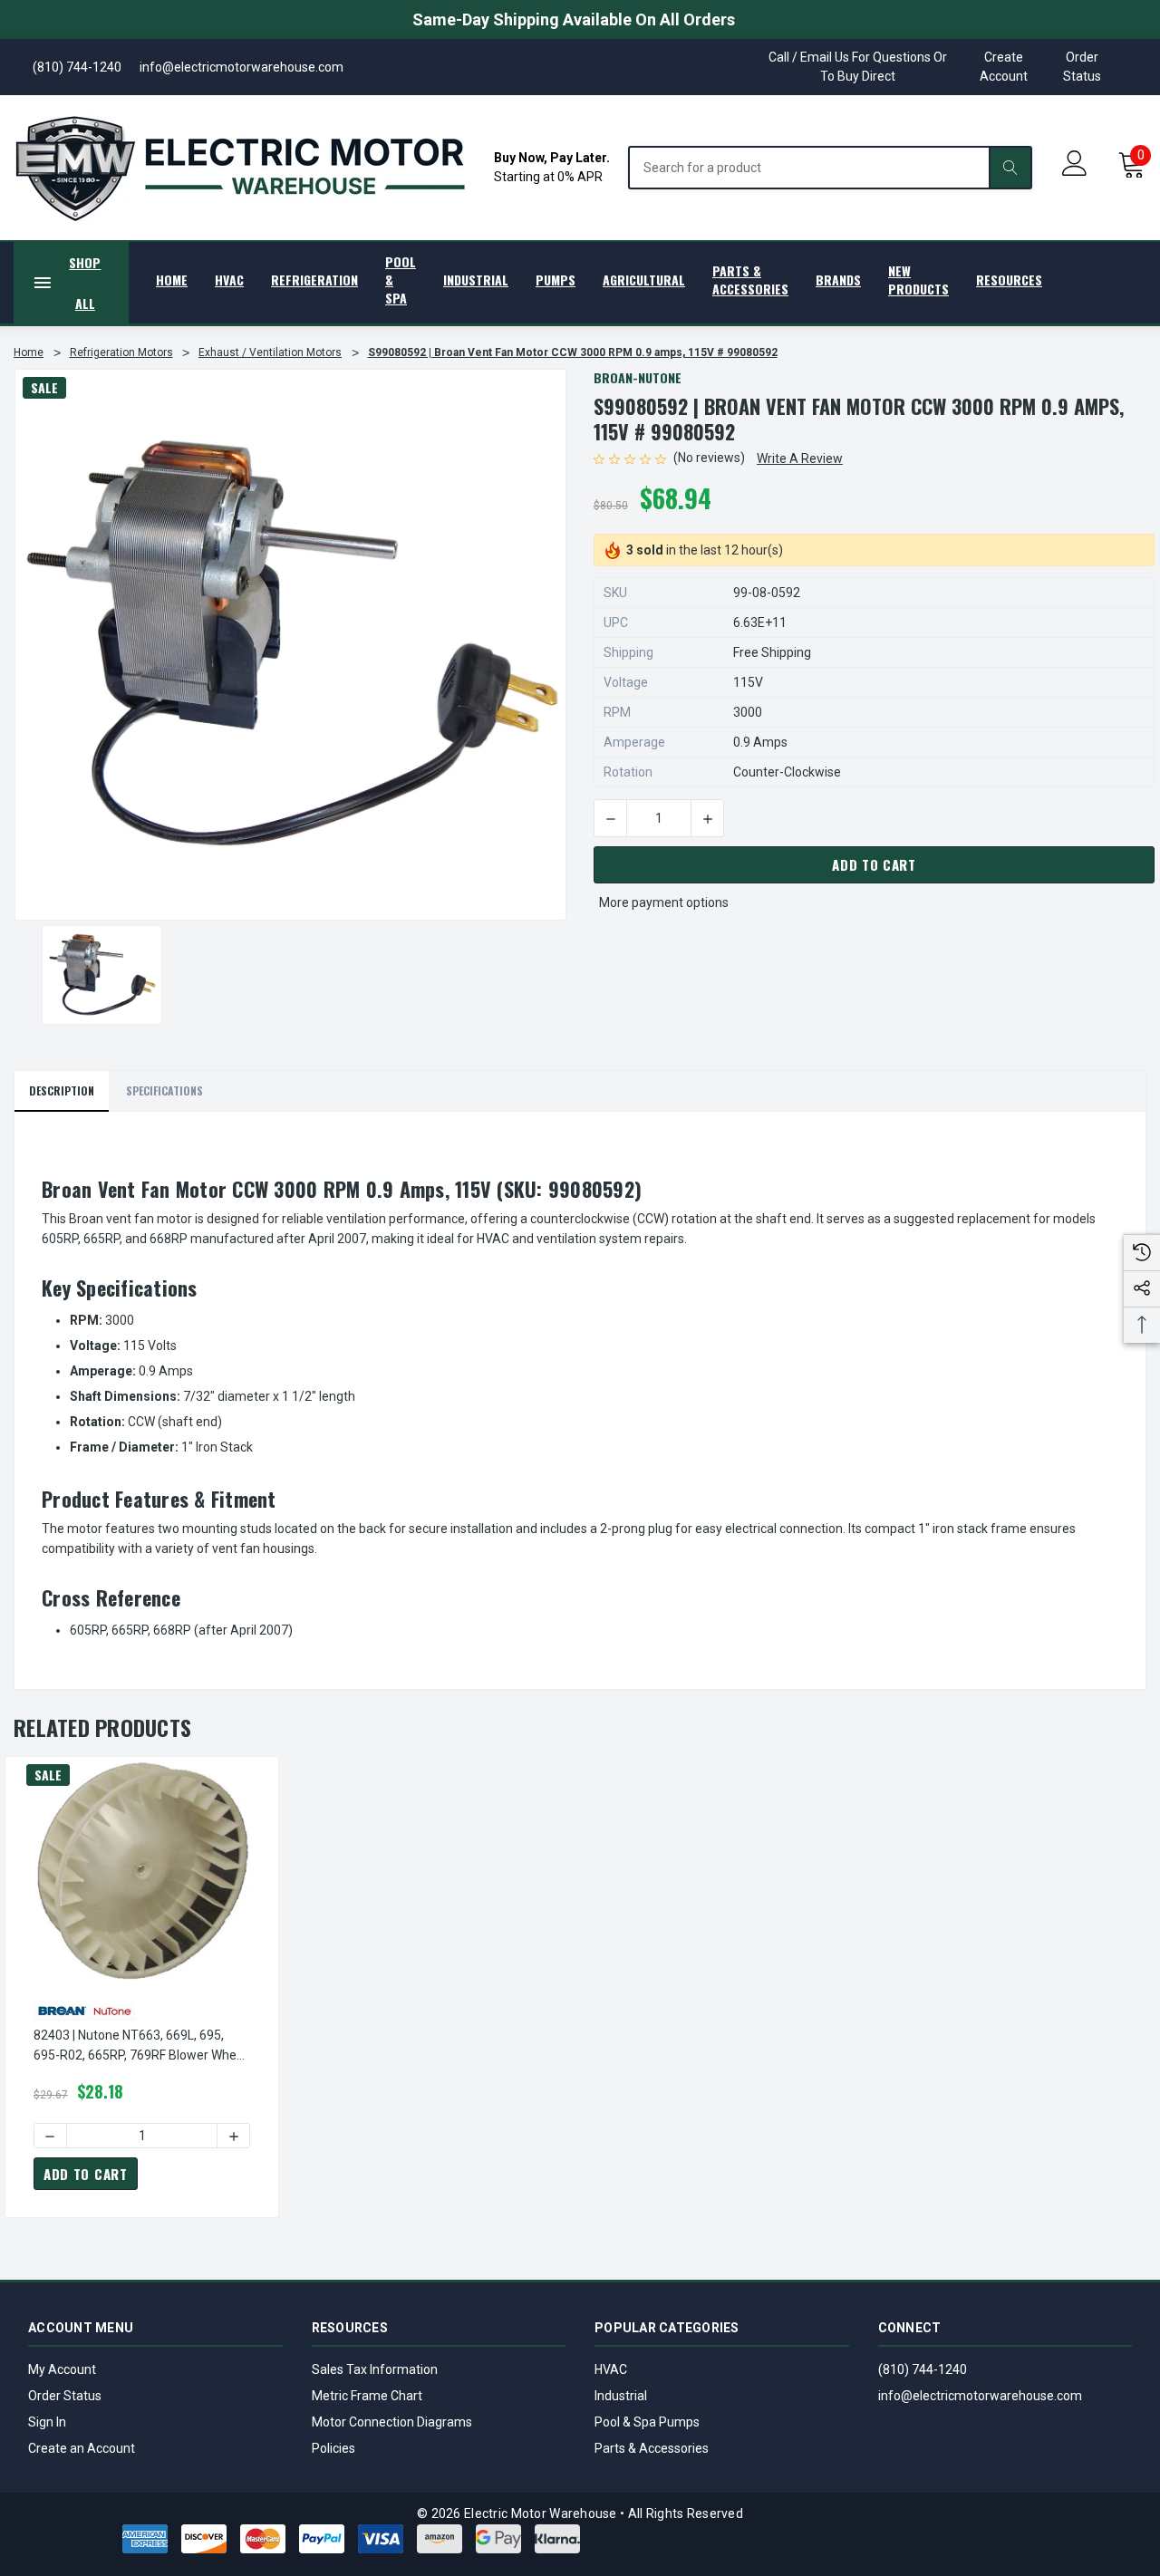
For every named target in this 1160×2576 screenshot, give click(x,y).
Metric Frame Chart (367, 2396)
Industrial (621, 2396)
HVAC (611, 2369)
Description (62, 1090)
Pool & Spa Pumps (647, 2422)
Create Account (1004, 67)
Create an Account (82, 2448)
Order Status (1082, 67)
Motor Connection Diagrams (392, 2422)
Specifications (164, 1090)
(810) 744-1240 (923, 2369)
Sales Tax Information (375, 2369)
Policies (333, 2448)
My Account (62, 2369)
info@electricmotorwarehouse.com (980, 2396)
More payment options (664, 902)
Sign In (47, 2422)
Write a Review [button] (800, 458)
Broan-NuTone (638, 377)
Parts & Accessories (652, 2448)
